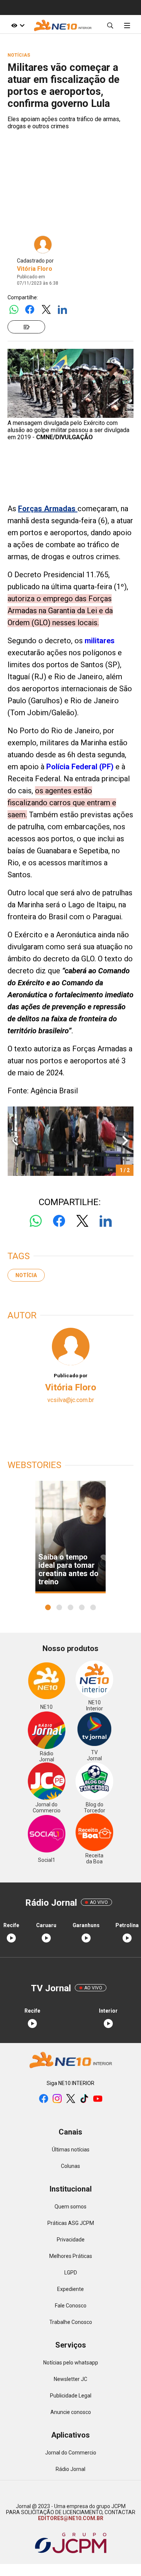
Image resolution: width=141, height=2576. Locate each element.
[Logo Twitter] (46, 310)
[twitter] (71, 2099)
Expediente (70, 2289)
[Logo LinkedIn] (62, 310)
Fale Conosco (71, 2306)
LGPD (71, 2273)
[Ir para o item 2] (12, 1141)
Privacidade (71, 2240)
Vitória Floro (35, 269)
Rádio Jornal (70, 2469)
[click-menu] (127, 25)
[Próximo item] (125, 1141)
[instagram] (57, 2099)
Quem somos (70, 2207)
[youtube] (98, 2099)
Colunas (70, 2166)
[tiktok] (84, 2099)
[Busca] (110, 25)
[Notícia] (26, 327)
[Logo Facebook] (30, 310)
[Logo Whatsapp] (14, 310)
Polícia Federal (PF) (79, 767)
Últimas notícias (71, 2150)
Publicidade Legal (71, 2396)
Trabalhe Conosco (71, 2322)
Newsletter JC (70, 2379)
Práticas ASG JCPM (71, 2223)
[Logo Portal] (63, 25)
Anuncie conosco (71, 2412)
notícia (26, 1275)
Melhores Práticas (71, 2256)
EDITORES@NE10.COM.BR (71, 2518)
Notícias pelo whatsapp (71, 2363)
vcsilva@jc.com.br (71, 1400)
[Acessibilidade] (18, 25)
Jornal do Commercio (71, 2453)
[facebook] (44, 2099)
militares (100, 641)
